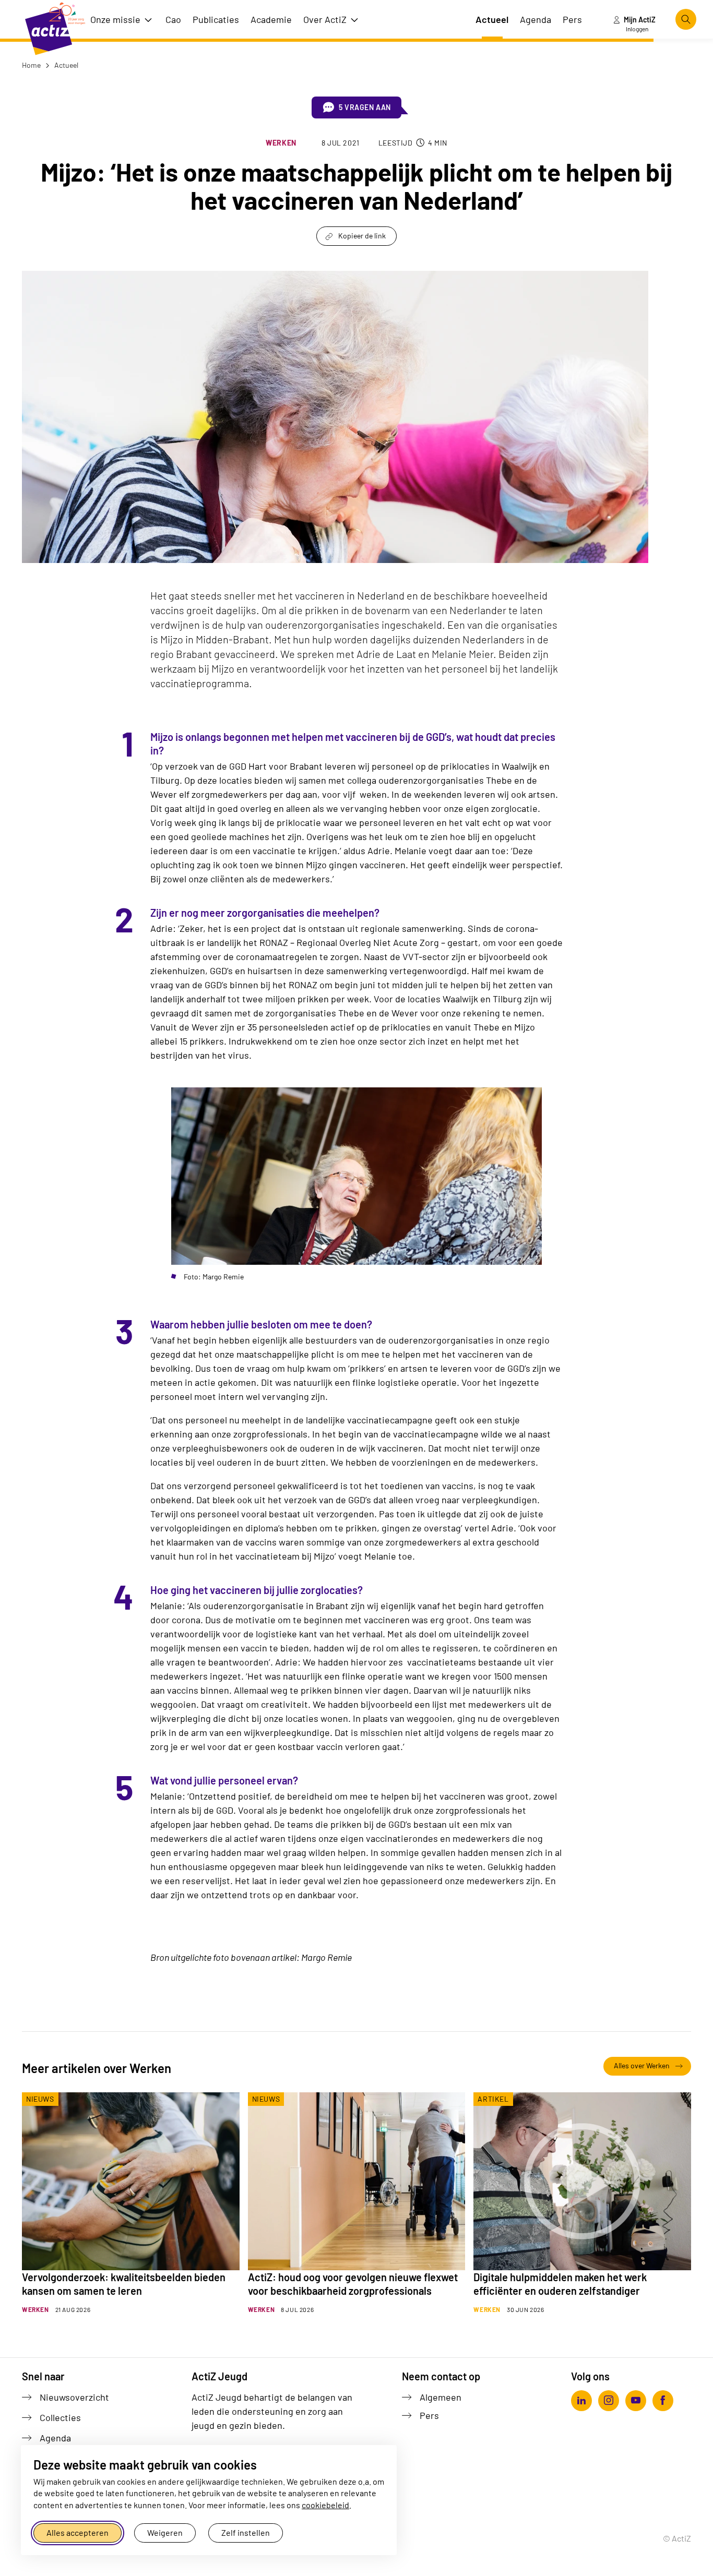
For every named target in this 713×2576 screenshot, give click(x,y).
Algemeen (441, 2397)
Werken (281, 143)
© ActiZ (677, 2538)
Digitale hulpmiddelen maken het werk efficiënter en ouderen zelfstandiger (560, 2284)
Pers (429, 2415)
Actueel (66, 65)
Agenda (55, 2438)
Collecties (60, 2417)
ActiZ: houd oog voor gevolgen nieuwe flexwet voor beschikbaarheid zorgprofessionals (353, 2284)
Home (31, 65)
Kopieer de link (362, 236)
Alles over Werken (642, 2065)
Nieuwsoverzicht (74, 2397)
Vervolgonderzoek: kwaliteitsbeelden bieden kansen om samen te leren (124, 2284)
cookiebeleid (325, 2505)
